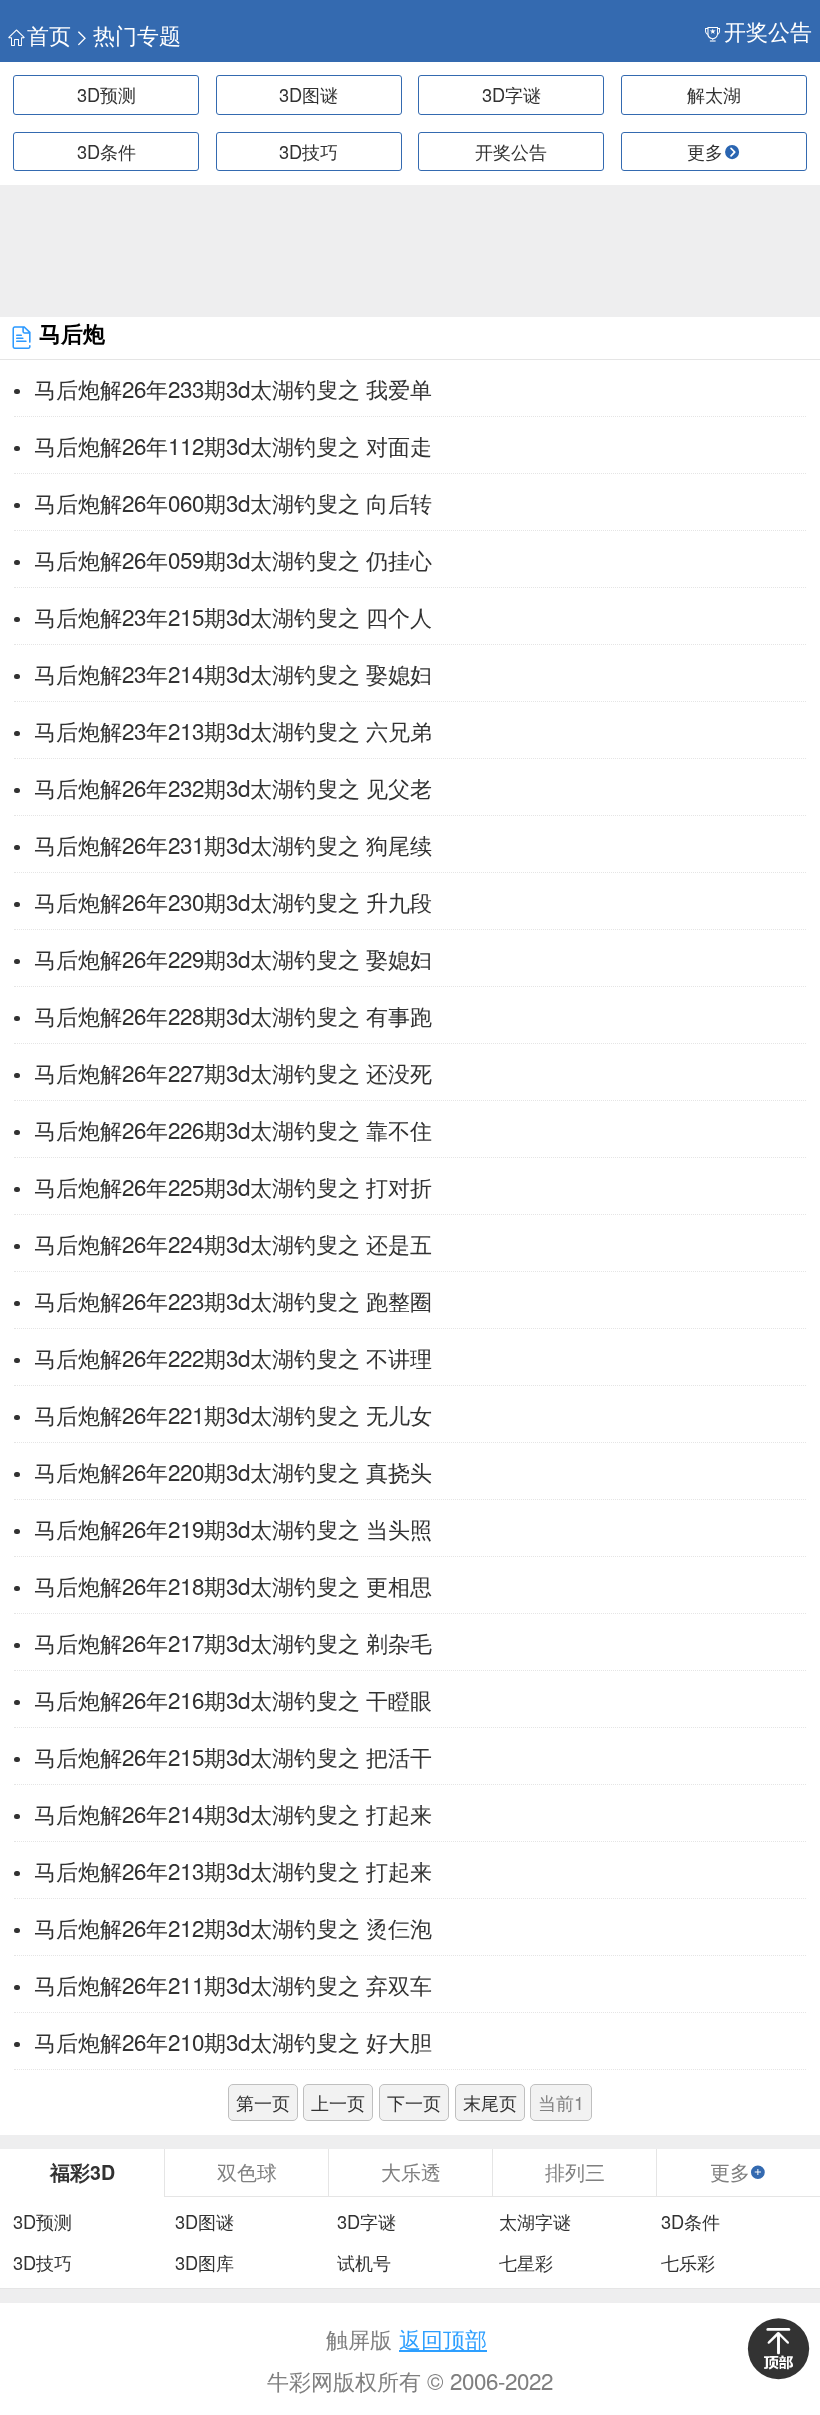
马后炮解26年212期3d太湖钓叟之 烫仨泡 (233, 1927)
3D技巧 (308, 151)
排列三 (575, 2171)
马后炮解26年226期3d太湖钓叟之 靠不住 (233, 1129)
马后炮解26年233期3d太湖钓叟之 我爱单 (233, 388)
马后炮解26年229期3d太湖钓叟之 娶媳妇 (233, 958)
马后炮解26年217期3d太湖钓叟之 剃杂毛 (233, 1642)
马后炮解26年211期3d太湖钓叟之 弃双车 (233, 1984)
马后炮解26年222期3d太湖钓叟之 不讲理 (233, 1357)
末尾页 (490, 2102)
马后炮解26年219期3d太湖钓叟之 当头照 (233, 1528)
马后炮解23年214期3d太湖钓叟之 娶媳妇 (233, 673)
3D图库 (204, 2263)
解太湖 (714, 94)
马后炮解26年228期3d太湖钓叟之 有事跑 (233, 1015)
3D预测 (106, 94)
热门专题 (137, 34)
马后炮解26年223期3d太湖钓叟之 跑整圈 (233, 1300)
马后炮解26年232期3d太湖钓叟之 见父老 (233, 787)
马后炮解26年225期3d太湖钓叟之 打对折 (233, 1186)
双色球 (247, 2171)
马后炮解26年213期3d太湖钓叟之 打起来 (233, 1870)
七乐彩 (688, 2263)
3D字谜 (511, 94)
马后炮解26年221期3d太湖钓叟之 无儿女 (233, 1414)
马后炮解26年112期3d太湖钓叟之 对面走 (233, 445)
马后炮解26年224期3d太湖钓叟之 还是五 (233, 1243)
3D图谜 (308, 94)
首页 (49, 34)
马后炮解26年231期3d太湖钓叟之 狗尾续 (233, 844)
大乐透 (411, 2171)
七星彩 (526, 2263)
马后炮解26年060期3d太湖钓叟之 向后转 (233, 502)
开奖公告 (768, 30)
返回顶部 (443, 2338)
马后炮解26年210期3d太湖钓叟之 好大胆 (233, 2041)
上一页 (338, 2102)
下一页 (414, 2102)
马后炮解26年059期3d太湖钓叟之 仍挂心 (233, 559)
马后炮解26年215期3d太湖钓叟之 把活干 (233, 1756)
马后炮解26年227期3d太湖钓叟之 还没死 (233, 1072)
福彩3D (82, 2172)
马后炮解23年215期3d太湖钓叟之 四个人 (233, 616)
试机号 (364, 2263)
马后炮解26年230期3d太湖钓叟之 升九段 (233, 901)
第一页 (263, 2102)
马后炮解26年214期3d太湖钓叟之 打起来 (233, 1813)
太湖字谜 (535, 2222)
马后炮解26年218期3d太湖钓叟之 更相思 (233, 1585)
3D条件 (106, 151)
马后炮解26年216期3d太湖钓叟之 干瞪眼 (233, 1699)
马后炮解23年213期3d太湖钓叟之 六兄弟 (233, 730)
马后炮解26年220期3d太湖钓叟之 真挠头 (233, 1471)
